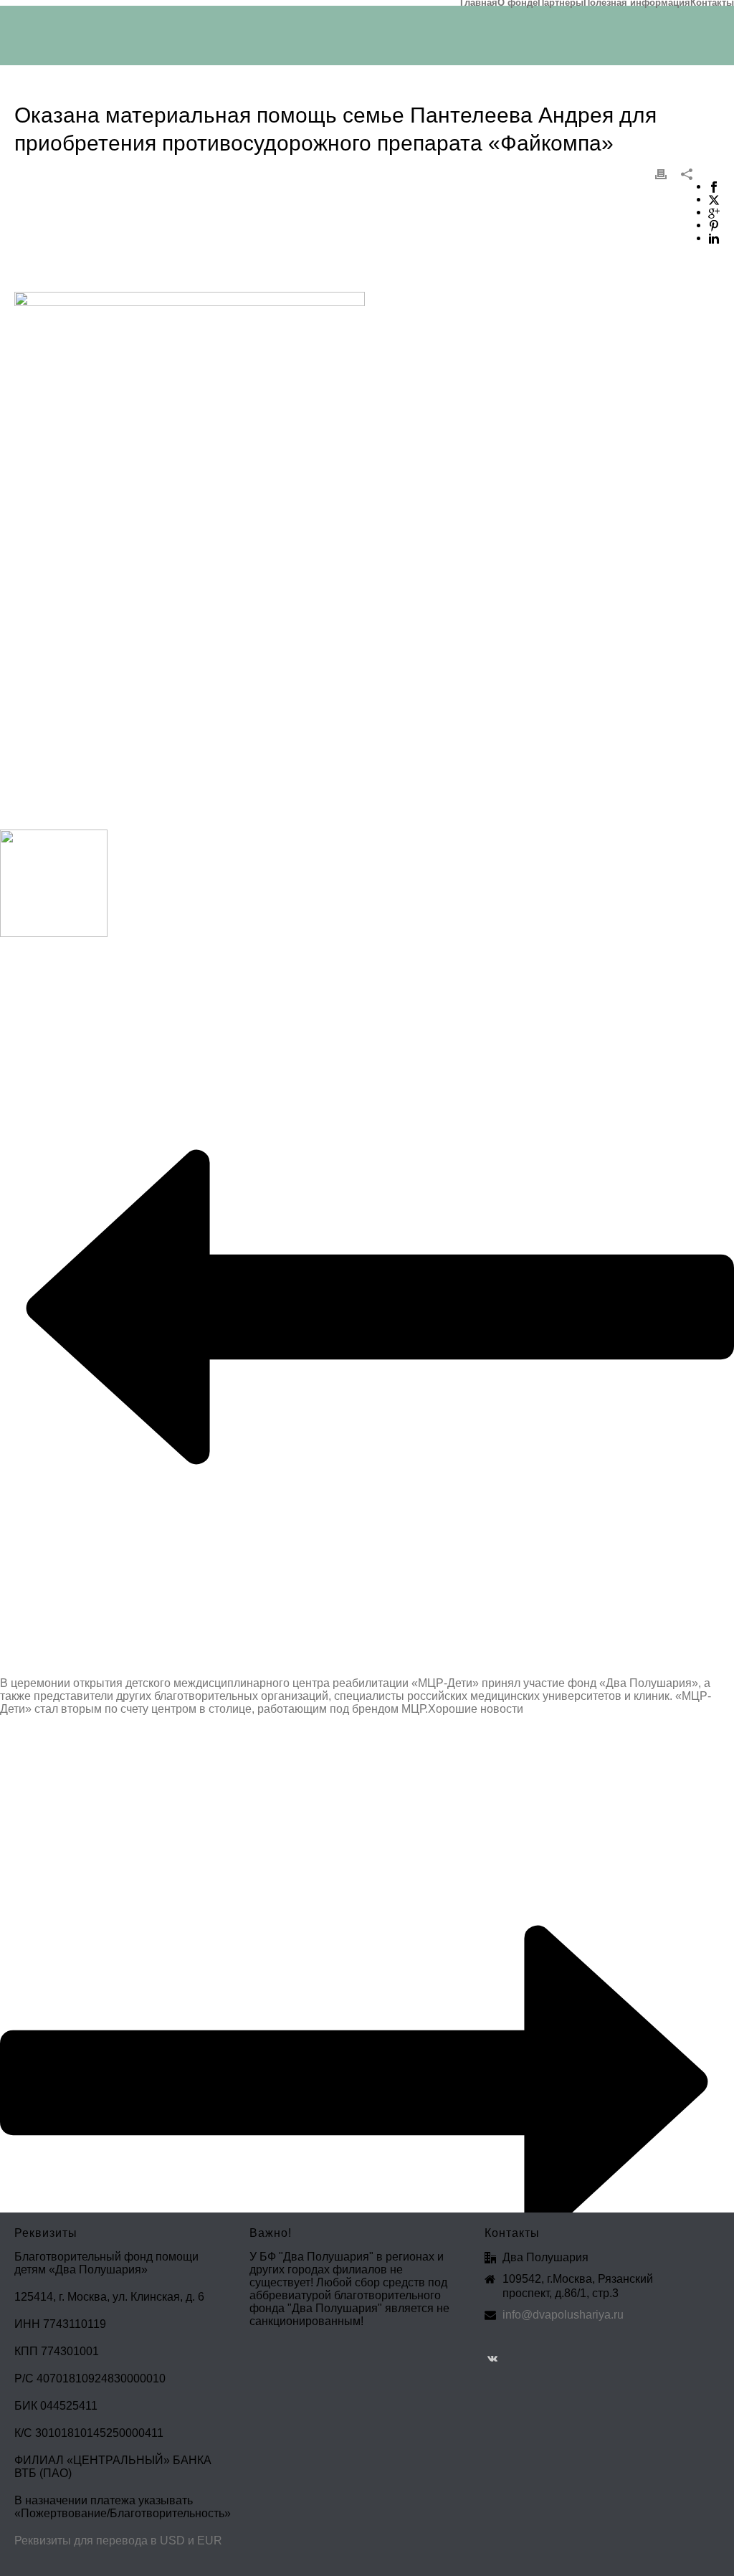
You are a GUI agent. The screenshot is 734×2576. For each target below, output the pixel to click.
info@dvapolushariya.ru (563, 2315)
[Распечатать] (661, 174)
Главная (479, 3)
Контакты (712, 3)
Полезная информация (637, 3)
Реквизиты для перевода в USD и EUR (118, 2541)
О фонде (518, 3)
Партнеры (561, 3)
